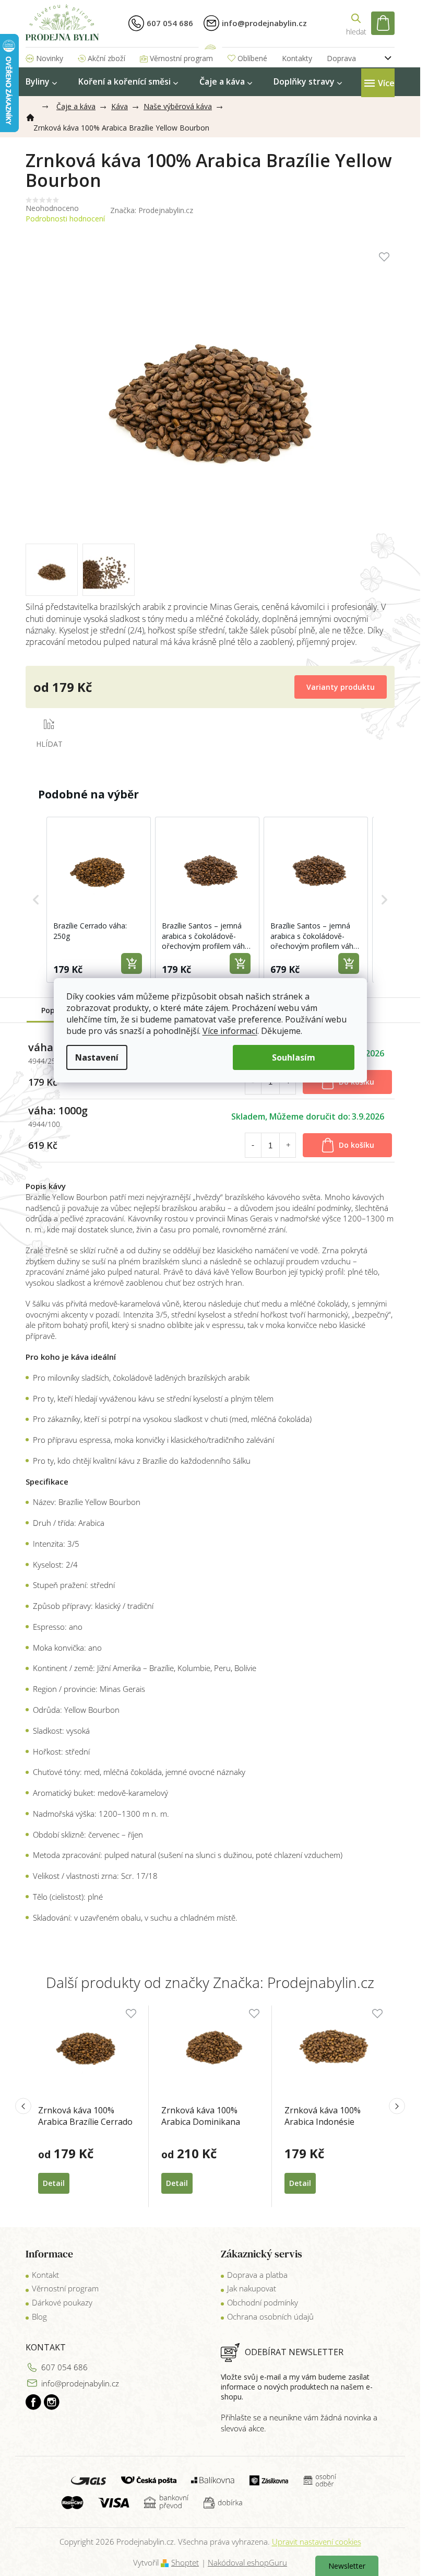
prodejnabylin (52, 2402)
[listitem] (99, 899)
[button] (36, 899)
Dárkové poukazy (62, 2302)
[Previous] (23, 2106)
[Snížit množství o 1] (253, 1145)
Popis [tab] (51, 1010)
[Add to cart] (132, 963)
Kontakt (45, 2275)
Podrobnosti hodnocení (65, 219)
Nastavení (97, 1057)
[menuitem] (41, 82)
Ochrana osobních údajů (270, 2316)
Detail (54, 2183)
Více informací (230, 1031)
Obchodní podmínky (263, 2302)
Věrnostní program (181, 58)
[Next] (397, 2106)
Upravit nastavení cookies (317, 2542)
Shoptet (185, 2562)
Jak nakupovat (252, 2288)
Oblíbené (252, 58)
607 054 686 (64, 2367)
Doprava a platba (257, 2275)
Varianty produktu (341, 687)
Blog (39, 2316)
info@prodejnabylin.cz (80, 2383)
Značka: (152, 210)
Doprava (341, 58)
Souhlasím (294, 1057)
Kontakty (297, 58)
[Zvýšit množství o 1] (288, 1145)
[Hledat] (356, 23)
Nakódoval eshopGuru (247, 2562)
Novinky (50, 58)
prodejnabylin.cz (33, 2402)
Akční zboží (106, 58)
